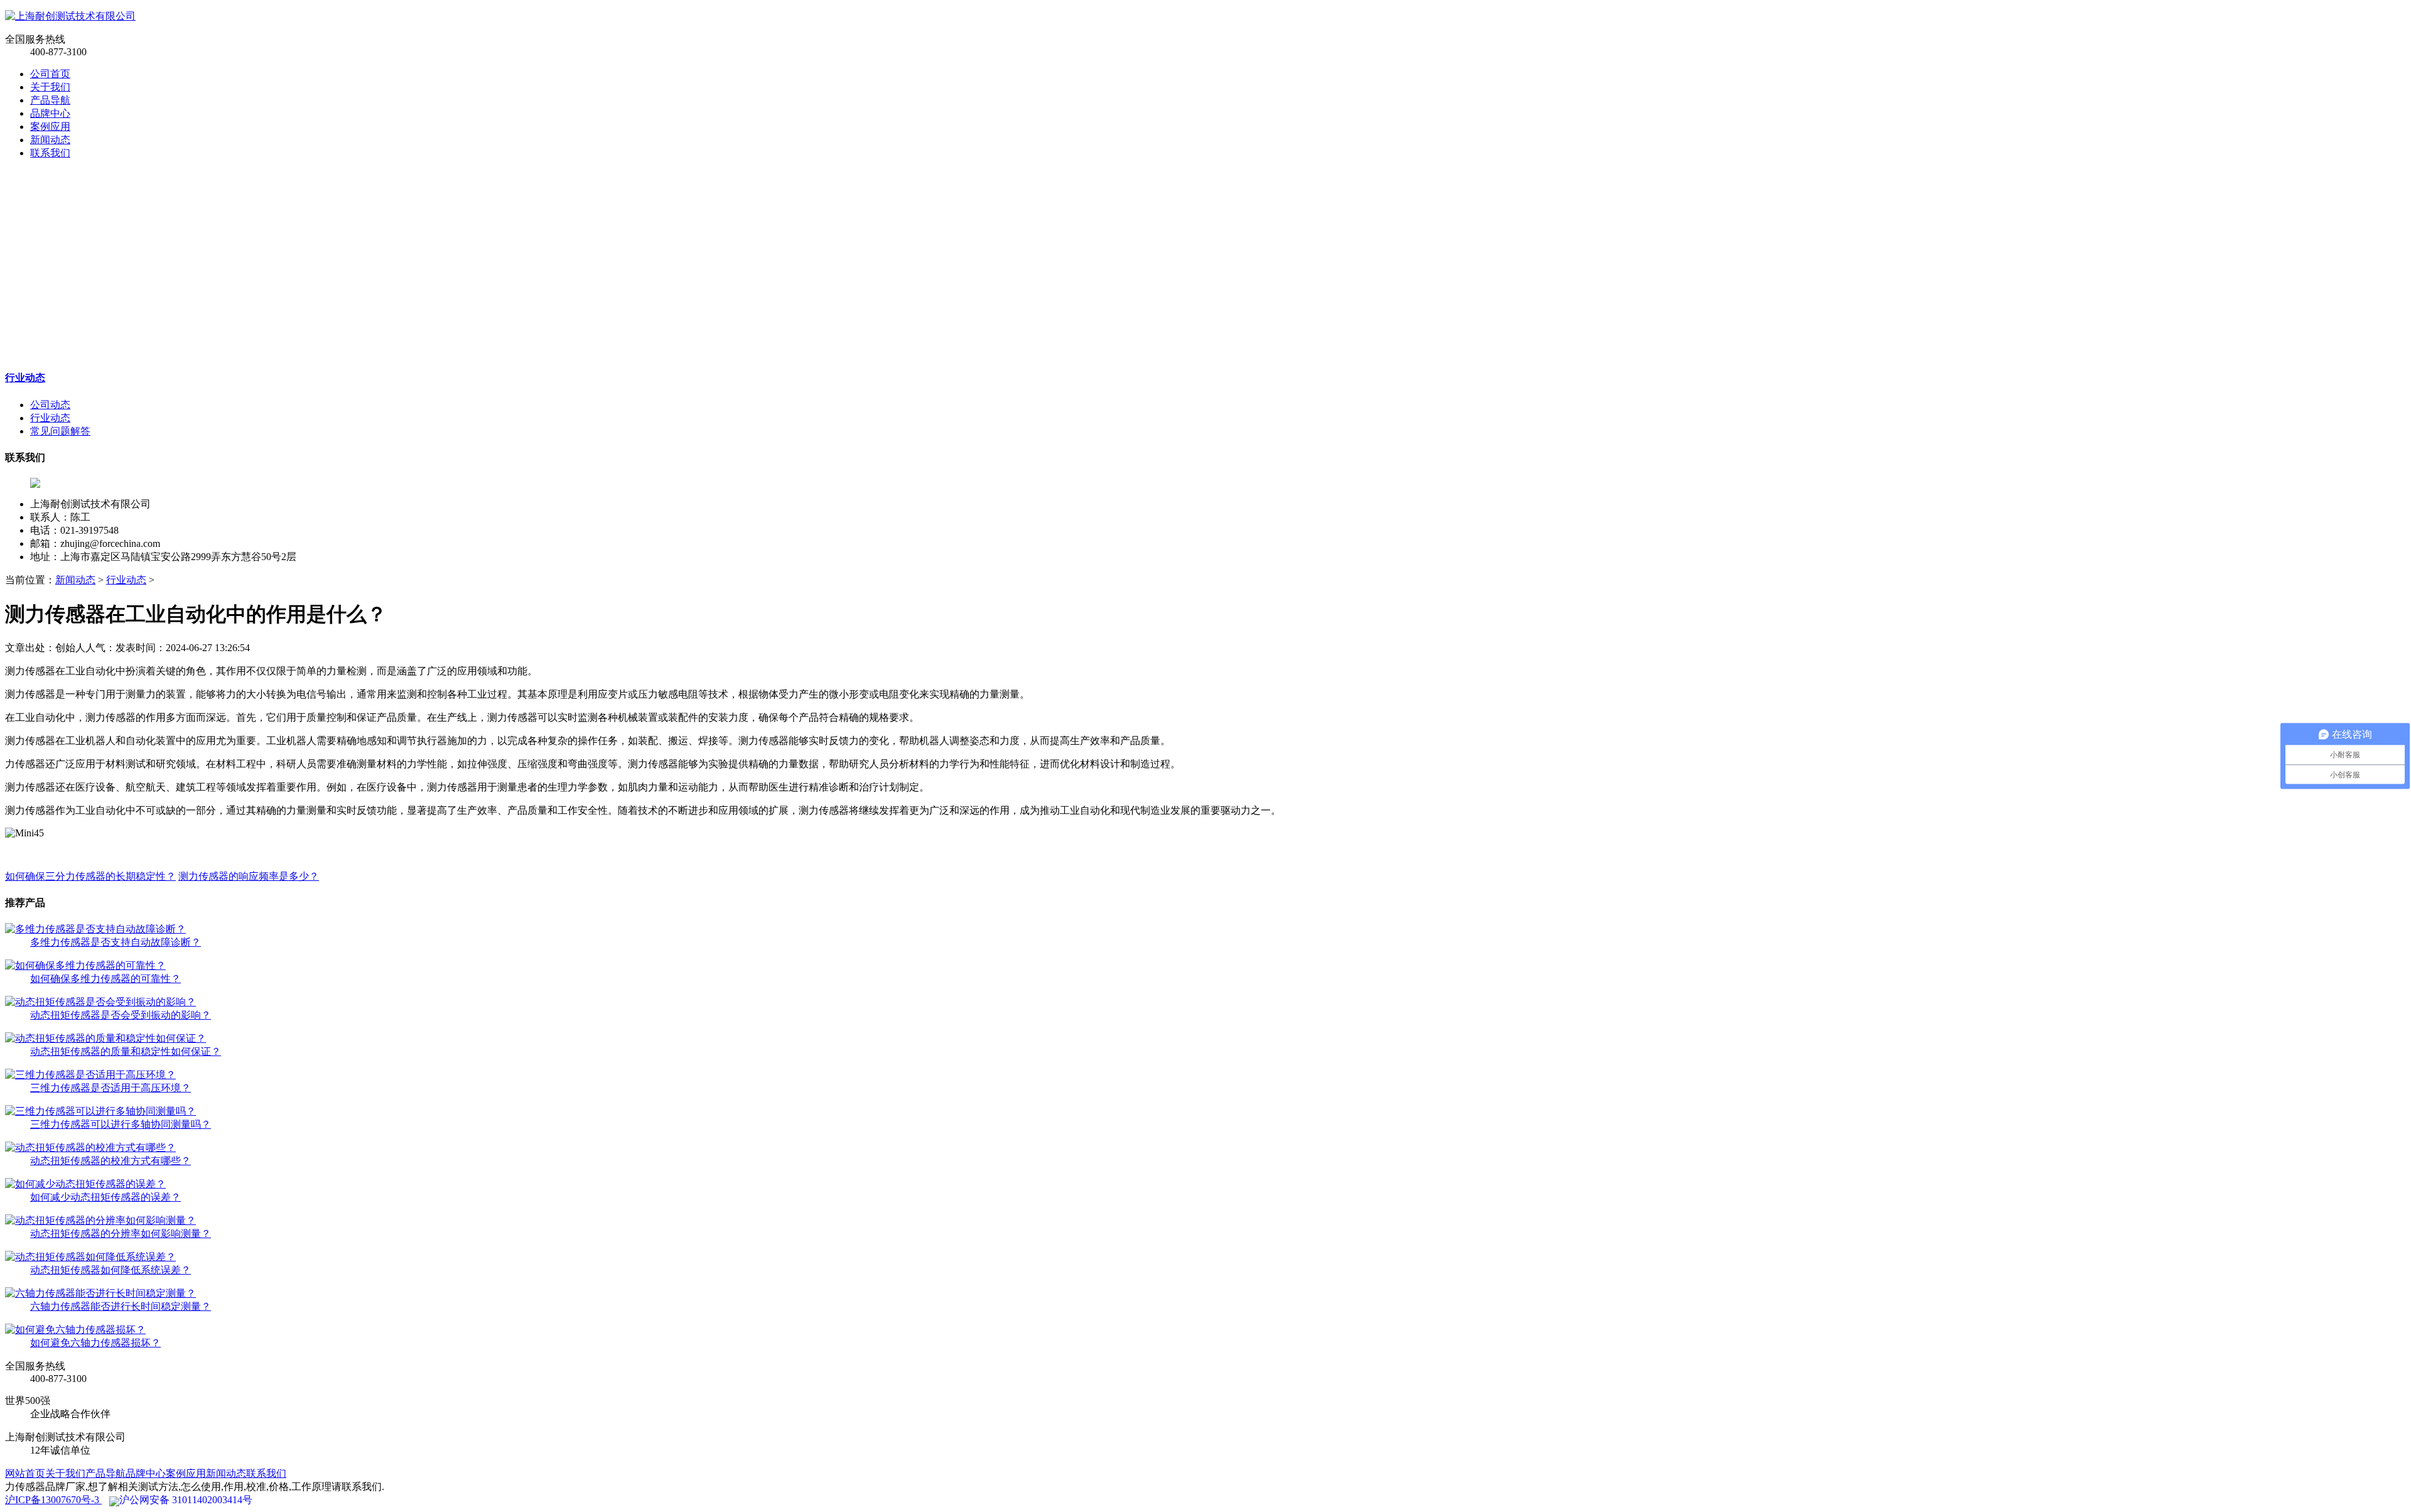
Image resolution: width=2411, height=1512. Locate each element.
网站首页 (25, 1473)
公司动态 (50, 405)
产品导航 (50, 100)
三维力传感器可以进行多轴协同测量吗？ (121, 1124)
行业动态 (25, 378)
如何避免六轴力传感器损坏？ (95, 1343)
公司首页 (50, 74)
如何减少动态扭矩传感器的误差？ (105, 1197)
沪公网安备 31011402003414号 (186, 1500)
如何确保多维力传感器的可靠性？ (105, 979)
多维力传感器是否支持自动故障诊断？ (116, 942)
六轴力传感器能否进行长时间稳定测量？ (121, 1306)
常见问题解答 (60, 431)
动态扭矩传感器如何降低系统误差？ (111, 1270)
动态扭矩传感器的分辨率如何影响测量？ (121, 1234)
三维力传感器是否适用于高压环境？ (111, 1088)
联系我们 (50, 153)
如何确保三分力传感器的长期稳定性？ (90, 876)
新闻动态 (50, 140)
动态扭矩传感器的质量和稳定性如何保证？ (126, 1051)
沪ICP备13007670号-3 (53, 1500)
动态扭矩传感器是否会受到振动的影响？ (121, 1015)
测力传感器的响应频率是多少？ (249, 876)
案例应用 (50, 127)
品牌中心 (50, 113)
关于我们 (50, 87)
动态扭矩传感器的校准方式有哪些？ (111, 1161)
